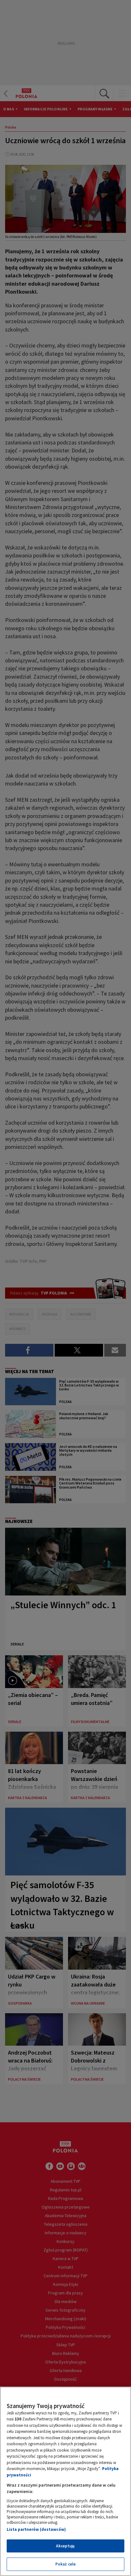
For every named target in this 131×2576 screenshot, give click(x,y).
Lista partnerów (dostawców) (36, 2529)
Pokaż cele (65, 2564)
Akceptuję (65, 2546)
